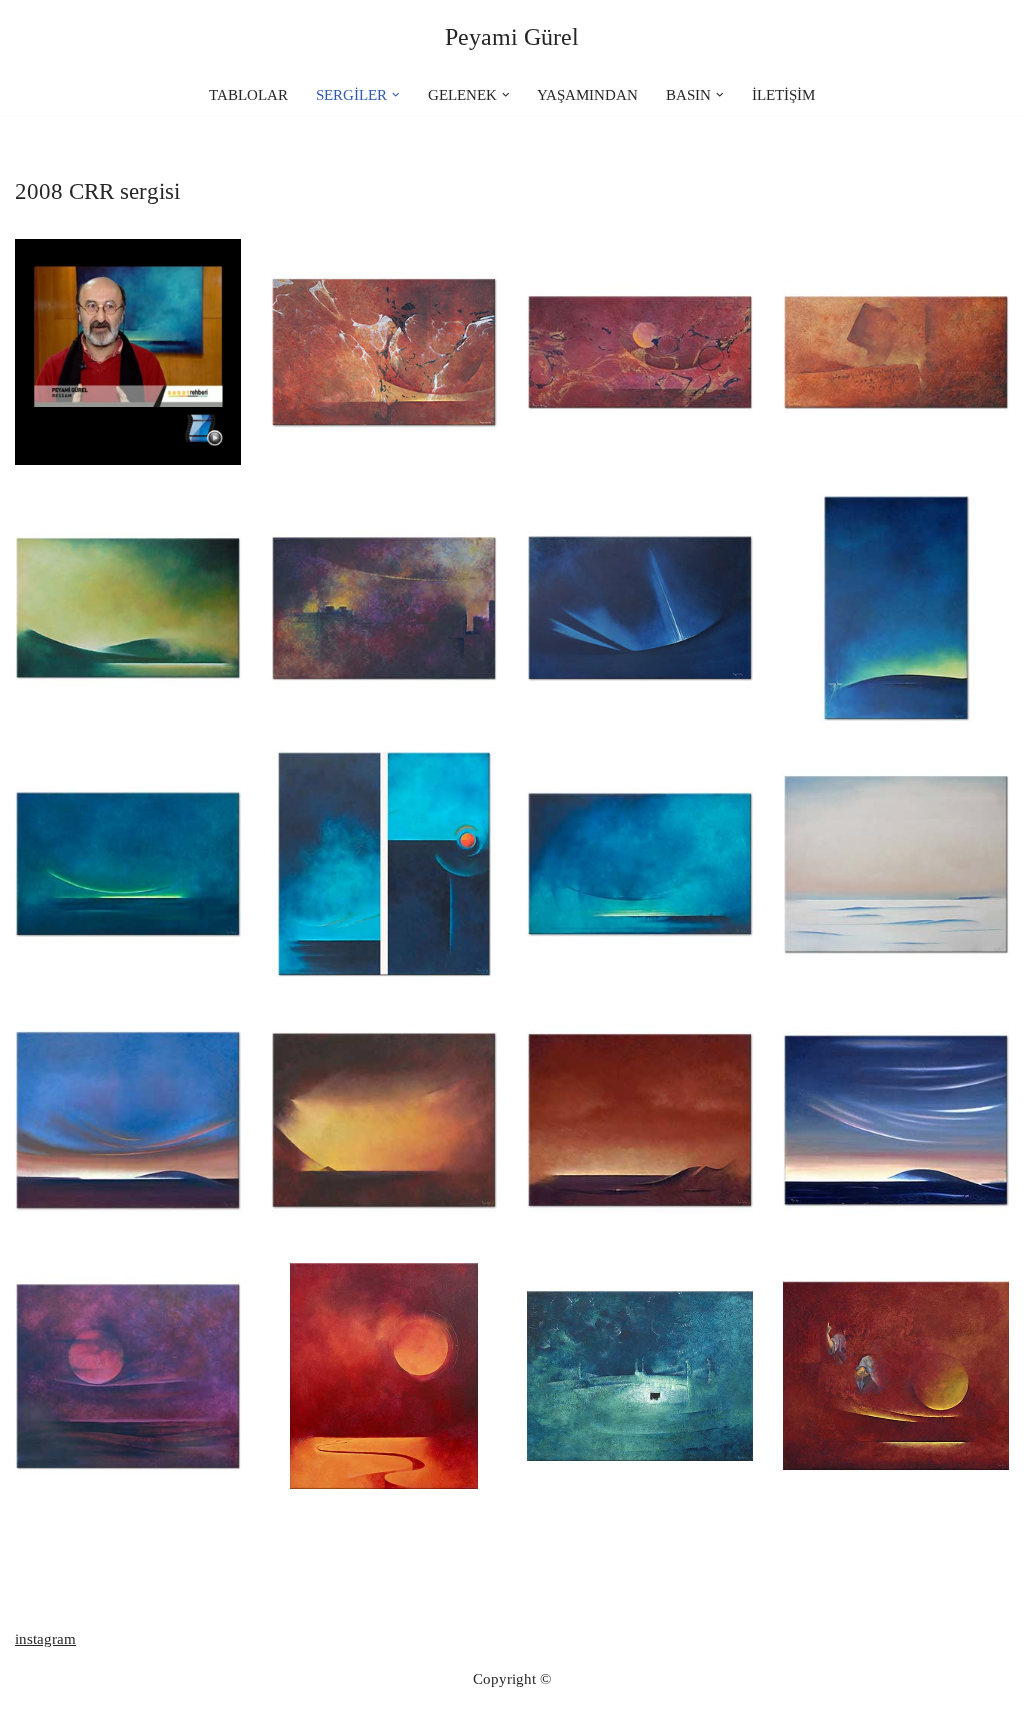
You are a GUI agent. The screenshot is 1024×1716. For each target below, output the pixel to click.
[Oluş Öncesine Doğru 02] (640, 352)
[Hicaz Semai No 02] (128, 608)
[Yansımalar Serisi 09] (640, 864)
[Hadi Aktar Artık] (384, 608)
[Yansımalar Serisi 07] (128, 1120)
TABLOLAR (248, 95)
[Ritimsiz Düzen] (384, 864)
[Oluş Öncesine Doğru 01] (640, 608)
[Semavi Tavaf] (640, 1376)
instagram (45, 1639)
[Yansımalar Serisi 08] (640, 1120)
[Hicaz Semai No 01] (896, 864)
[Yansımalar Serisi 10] (896, 608)
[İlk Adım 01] (128, 1376)
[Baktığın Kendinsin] (896, 352)
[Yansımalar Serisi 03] (384, 1376)
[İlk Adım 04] (384, 1120)
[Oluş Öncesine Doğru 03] (384, 352)
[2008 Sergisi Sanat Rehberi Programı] (128, 352)
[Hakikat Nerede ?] (896, 1376)
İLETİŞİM (783, 95)
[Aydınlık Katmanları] (128, 864)
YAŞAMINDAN (587, 95)
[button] (396, 95)
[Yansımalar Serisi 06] (896, 1120)
